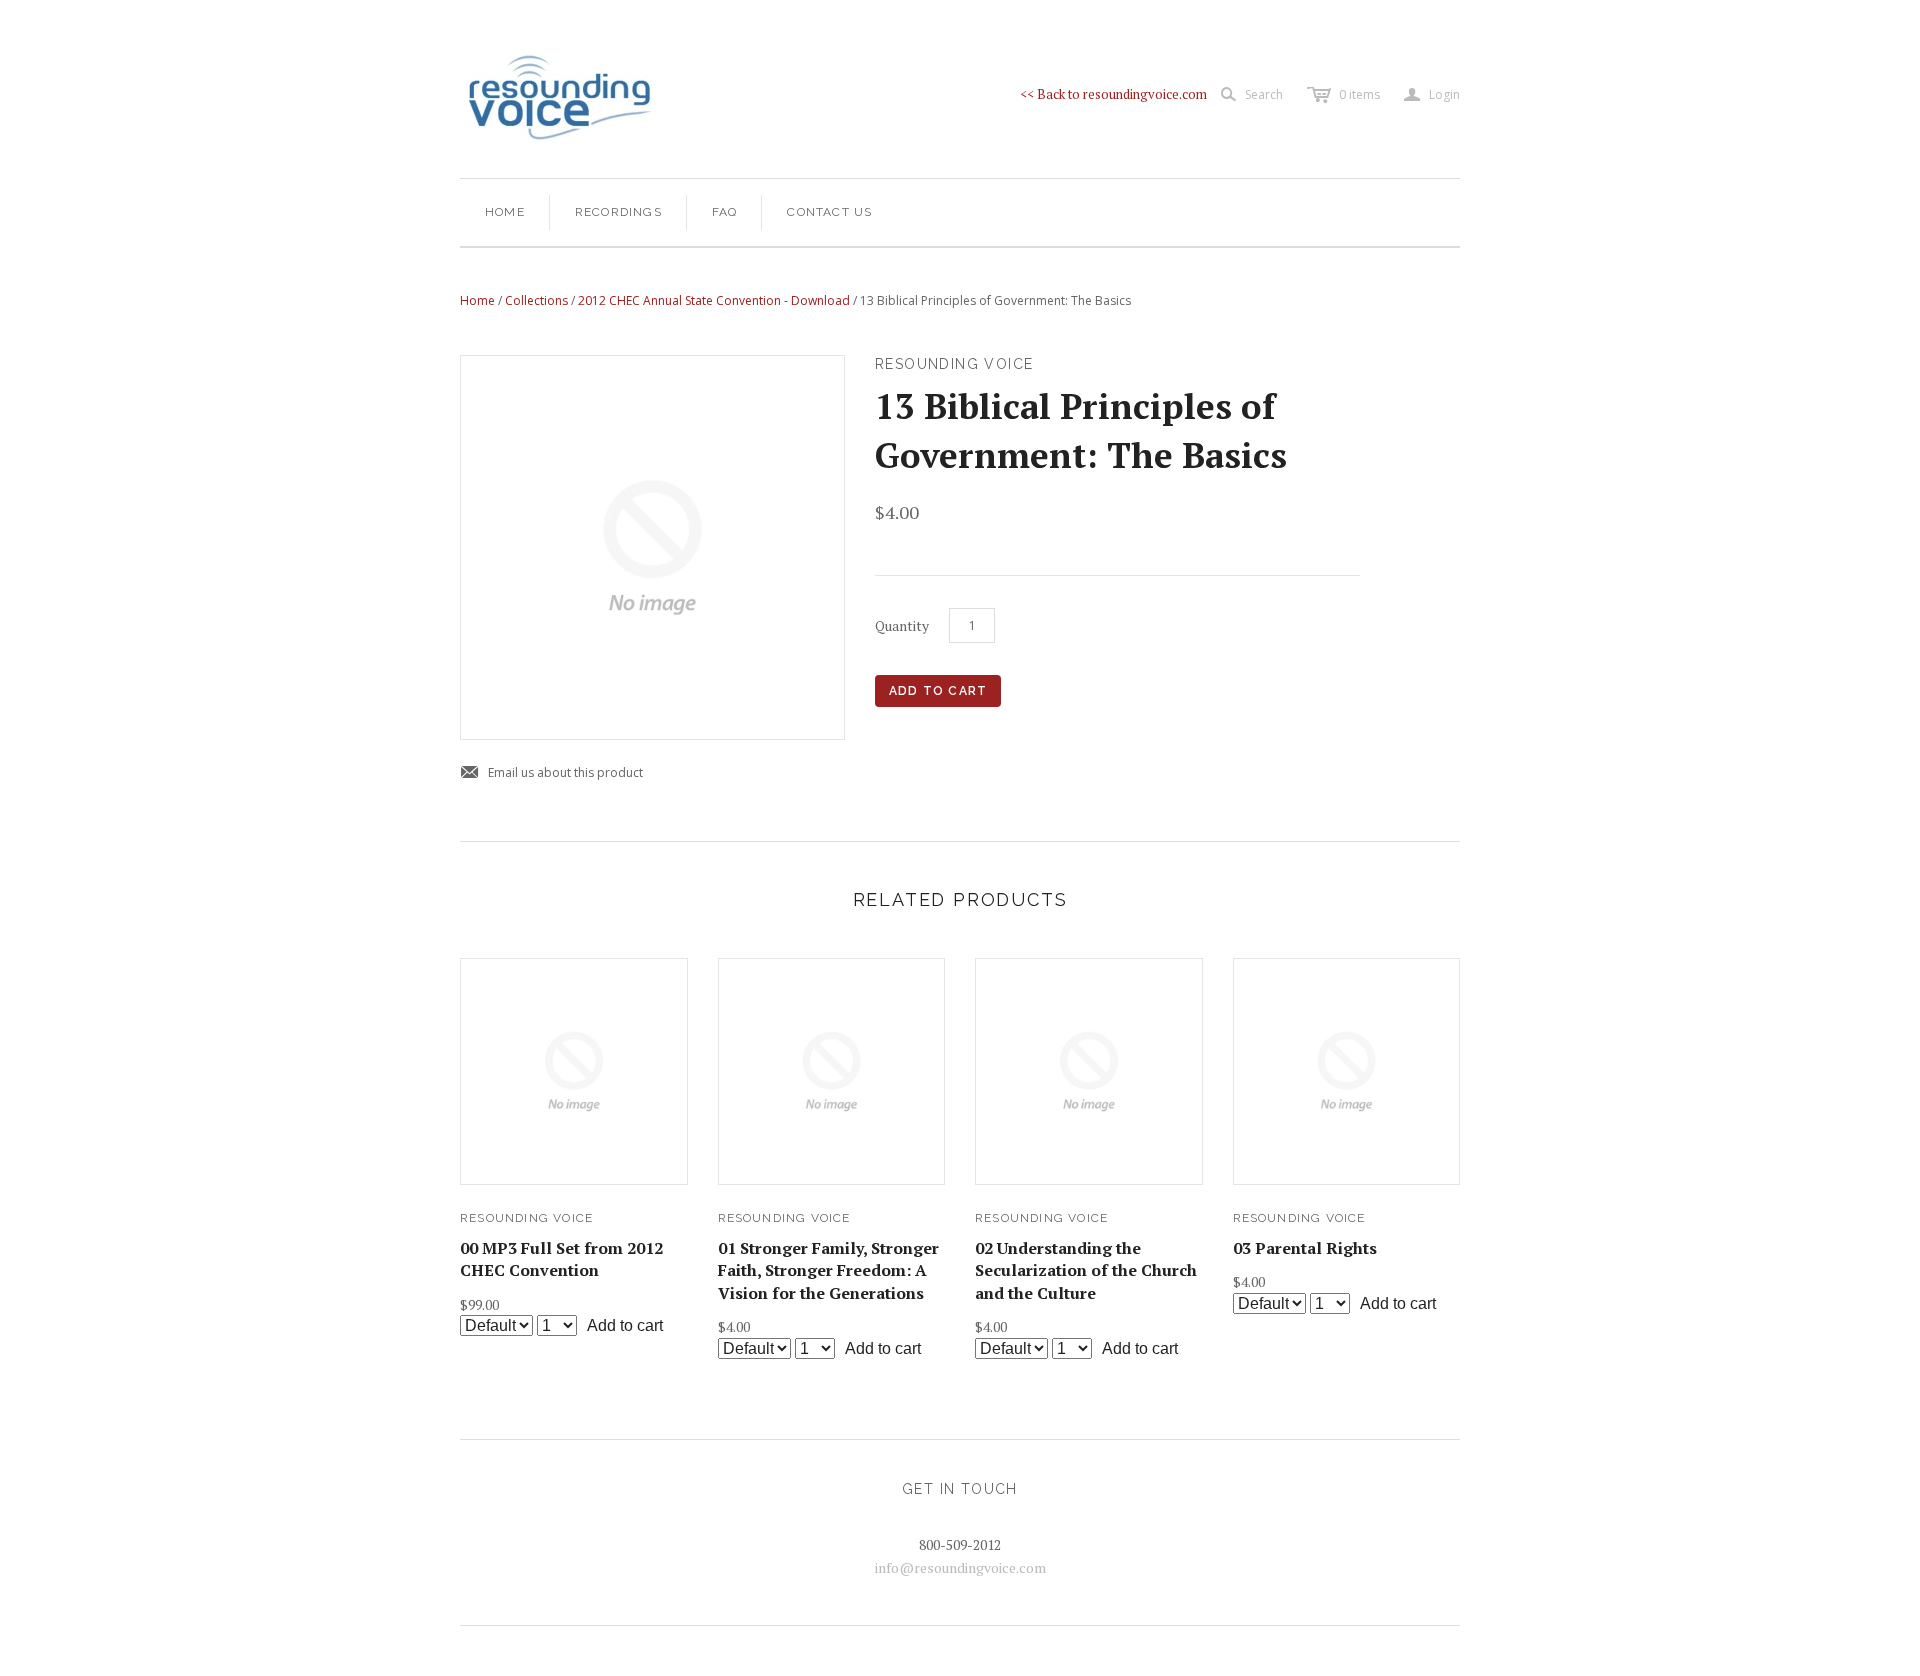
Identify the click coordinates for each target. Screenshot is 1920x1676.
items (1359, 94)
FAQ (725, 212)
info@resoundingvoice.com (960, 1567)
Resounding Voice (526, 1218)
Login (1432, 95)
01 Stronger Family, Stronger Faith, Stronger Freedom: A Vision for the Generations (828, 1270)
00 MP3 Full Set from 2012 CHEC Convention (561, 1259)
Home (505, 212)
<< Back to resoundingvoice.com (1113, 94)
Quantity (902, 625)
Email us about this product (551, 773)
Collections (536, 300)
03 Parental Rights (1305, 1248)
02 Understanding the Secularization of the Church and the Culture (1086, 1270)
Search (1264, 94)
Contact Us (829, 212)
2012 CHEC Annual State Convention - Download (714, 300)
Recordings (618, 212)
